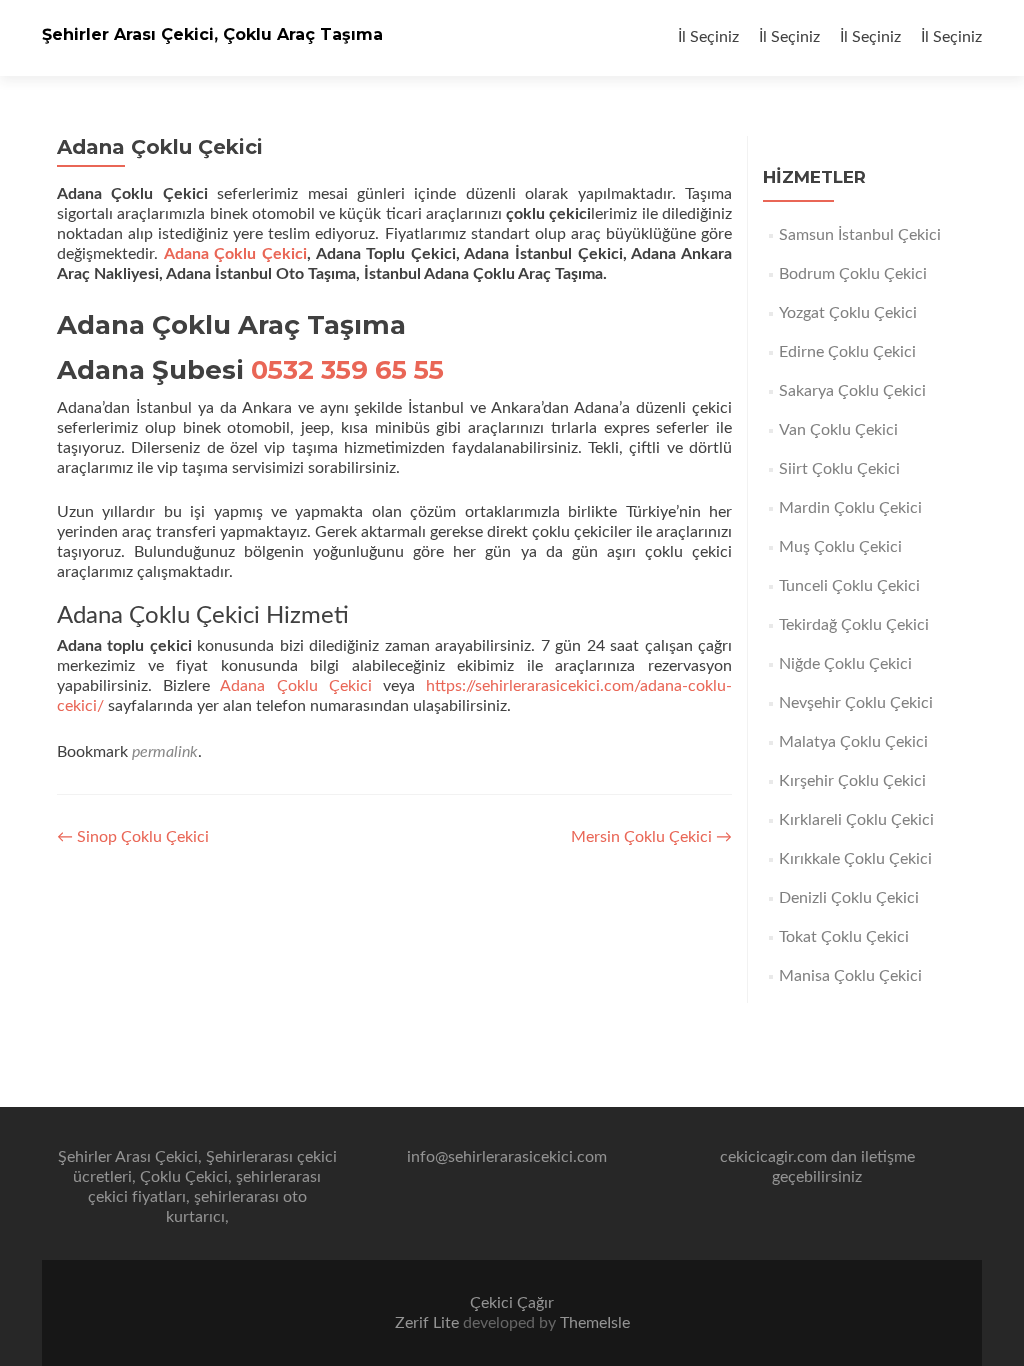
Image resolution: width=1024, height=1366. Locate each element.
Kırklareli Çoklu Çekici (856, 820)
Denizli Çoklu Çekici (849, 898)
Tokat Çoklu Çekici (844, 937)
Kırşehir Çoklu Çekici (852, 781)
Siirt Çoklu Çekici (839, 469)
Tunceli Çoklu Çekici (849, 586)
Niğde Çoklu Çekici (845, 664)
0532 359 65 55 (347, 370)
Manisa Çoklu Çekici (850, 976)
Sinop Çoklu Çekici (133, 837)
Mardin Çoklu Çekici (850, 508)
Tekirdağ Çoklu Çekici (854, 625)
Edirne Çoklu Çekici (847, 352)
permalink (165, 752)
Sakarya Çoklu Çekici (852, 391)
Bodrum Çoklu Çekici (853, 274)
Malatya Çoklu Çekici (853, 742)
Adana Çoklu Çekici (235, 254)
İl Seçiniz (708, 37)
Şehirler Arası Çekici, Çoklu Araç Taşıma (212, 34)
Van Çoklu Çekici (838, 430)
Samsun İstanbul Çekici (860, 235)
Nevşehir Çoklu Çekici (856, 703)
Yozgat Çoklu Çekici (848, 313)
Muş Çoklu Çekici (840, 547)
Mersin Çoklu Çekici (651, 837)
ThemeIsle (595, 1323)
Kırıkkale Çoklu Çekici (855, 859)
